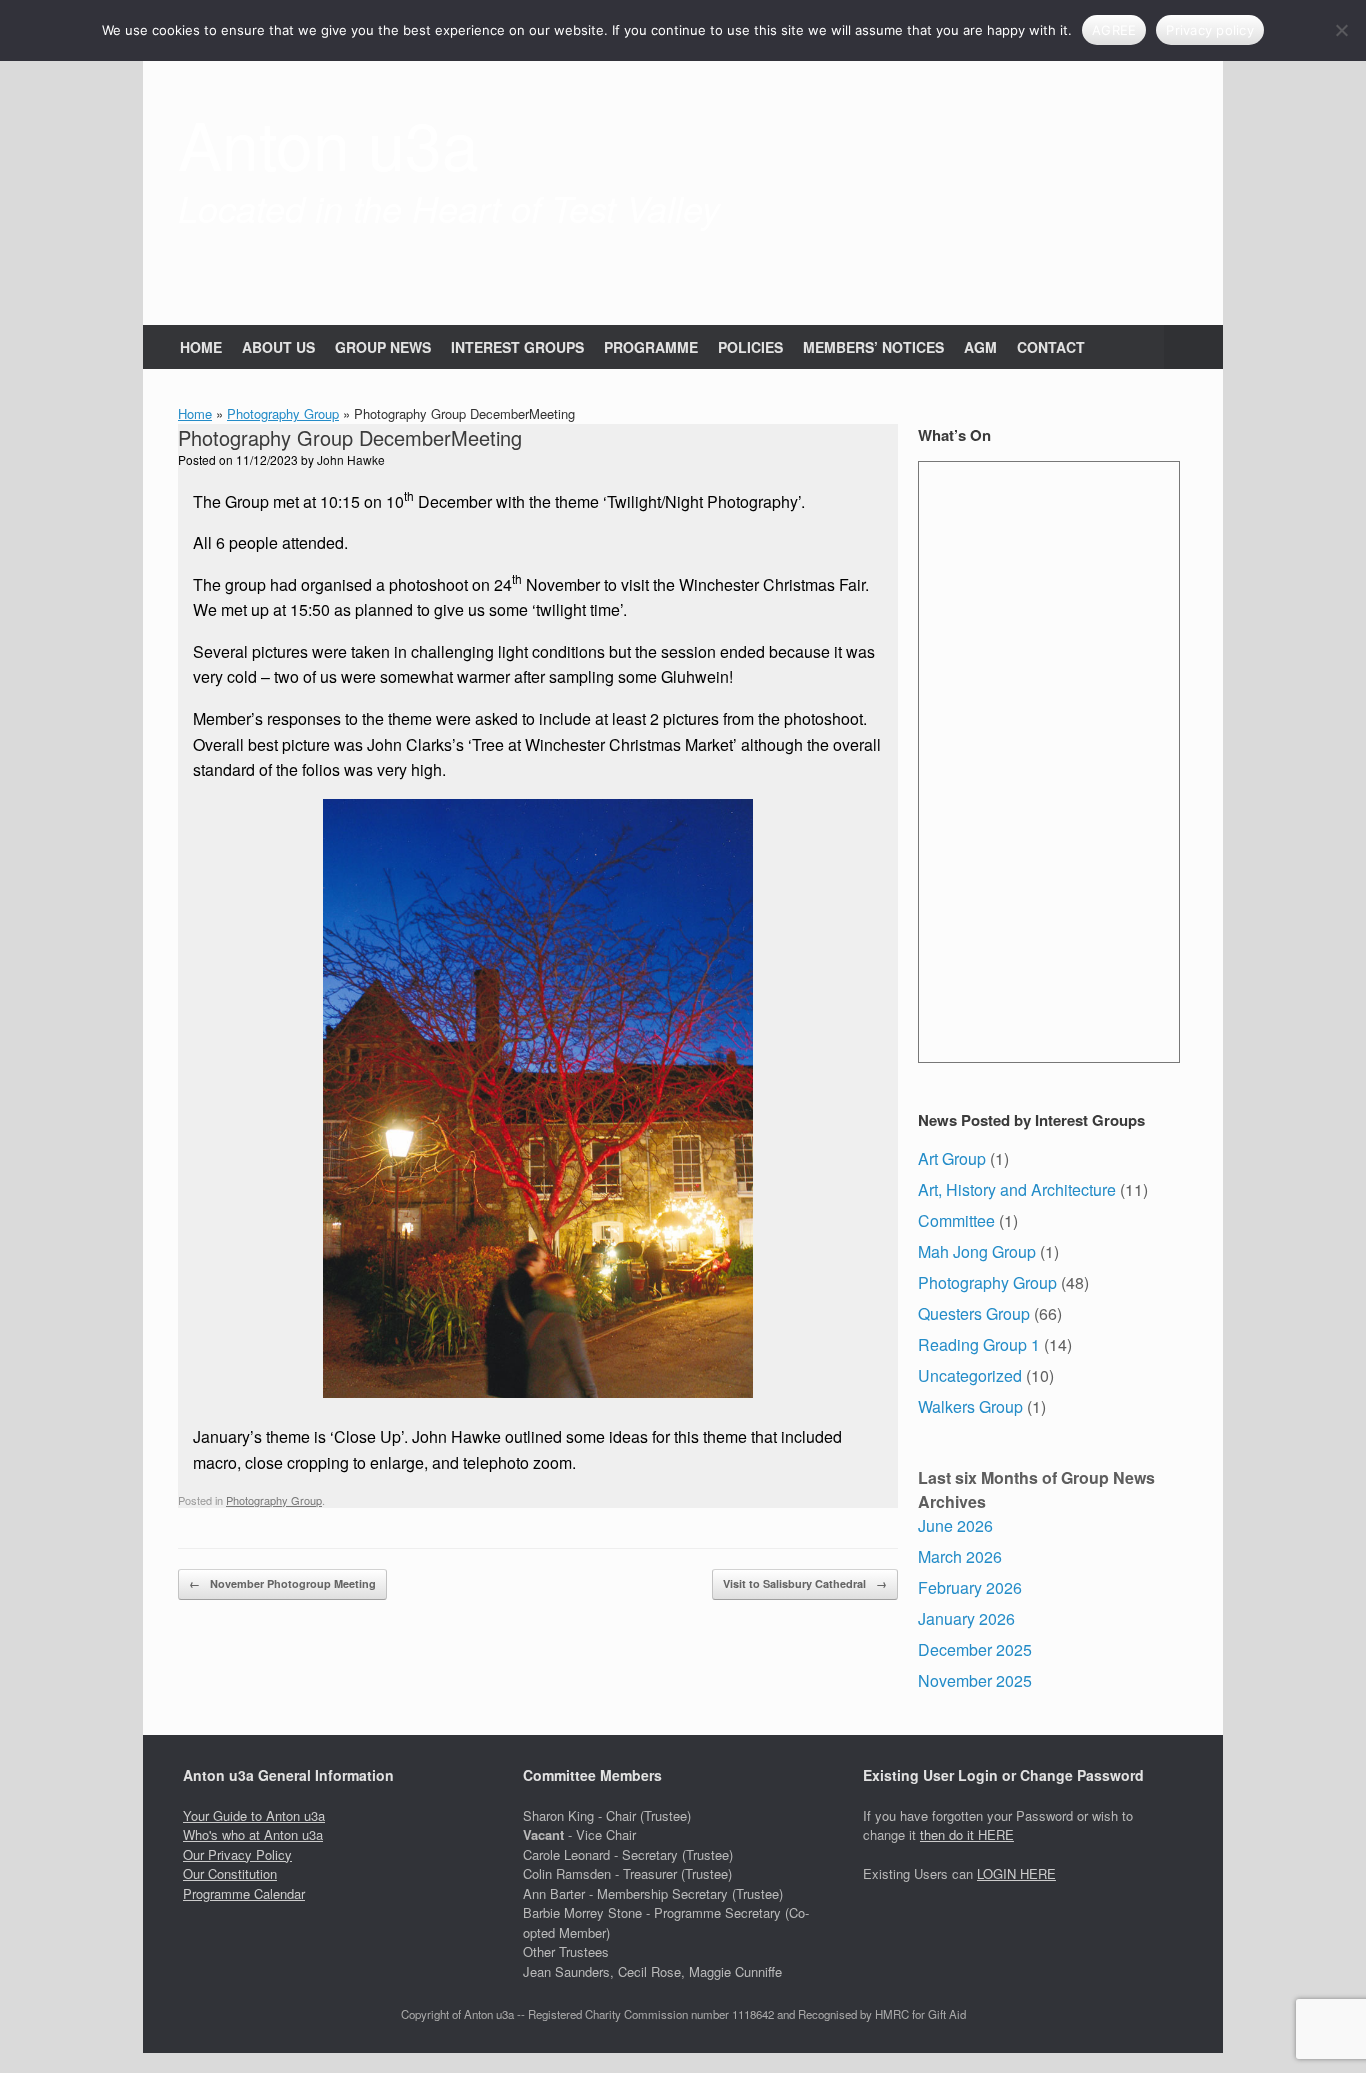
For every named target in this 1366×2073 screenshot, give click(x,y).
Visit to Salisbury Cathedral (805, 1583)
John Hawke (351, 459)
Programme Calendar (244, 1893)
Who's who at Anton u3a (253, 1834)
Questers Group (974, 1313)
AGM (980, 347)
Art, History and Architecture (1017, 1189)
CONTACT (1051, 347)
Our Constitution (230, 1873)
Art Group (952, 1158)
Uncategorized (970, 1375)
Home (195, 413)
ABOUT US (278, 347)
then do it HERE (967, 1834)
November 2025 (975, 1680)
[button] (1193, 347)
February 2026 (970, 1587)
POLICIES (750, 347)
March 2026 (960, 1556)
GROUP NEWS (383, 347)
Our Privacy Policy (237, 1854)
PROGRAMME (651, 347)
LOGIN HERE (1016, 1873)
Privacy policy (1210, 30)
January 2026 (966, 1618)
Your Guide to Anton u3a (254, 1815)
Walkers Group (970, 1406)
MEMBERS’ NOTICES (873, 347)
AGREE (1114, 30)
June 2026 (955, 1525)
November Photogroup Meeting (282, 1583)
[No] (1341, 30)
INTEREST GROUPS (517, 347)
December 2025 (975, 1649)
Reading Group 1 (979, 1344)
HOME (201, 347)
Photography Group (283, 413)
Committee (956, 1220)
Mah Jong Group (977, 1251)
